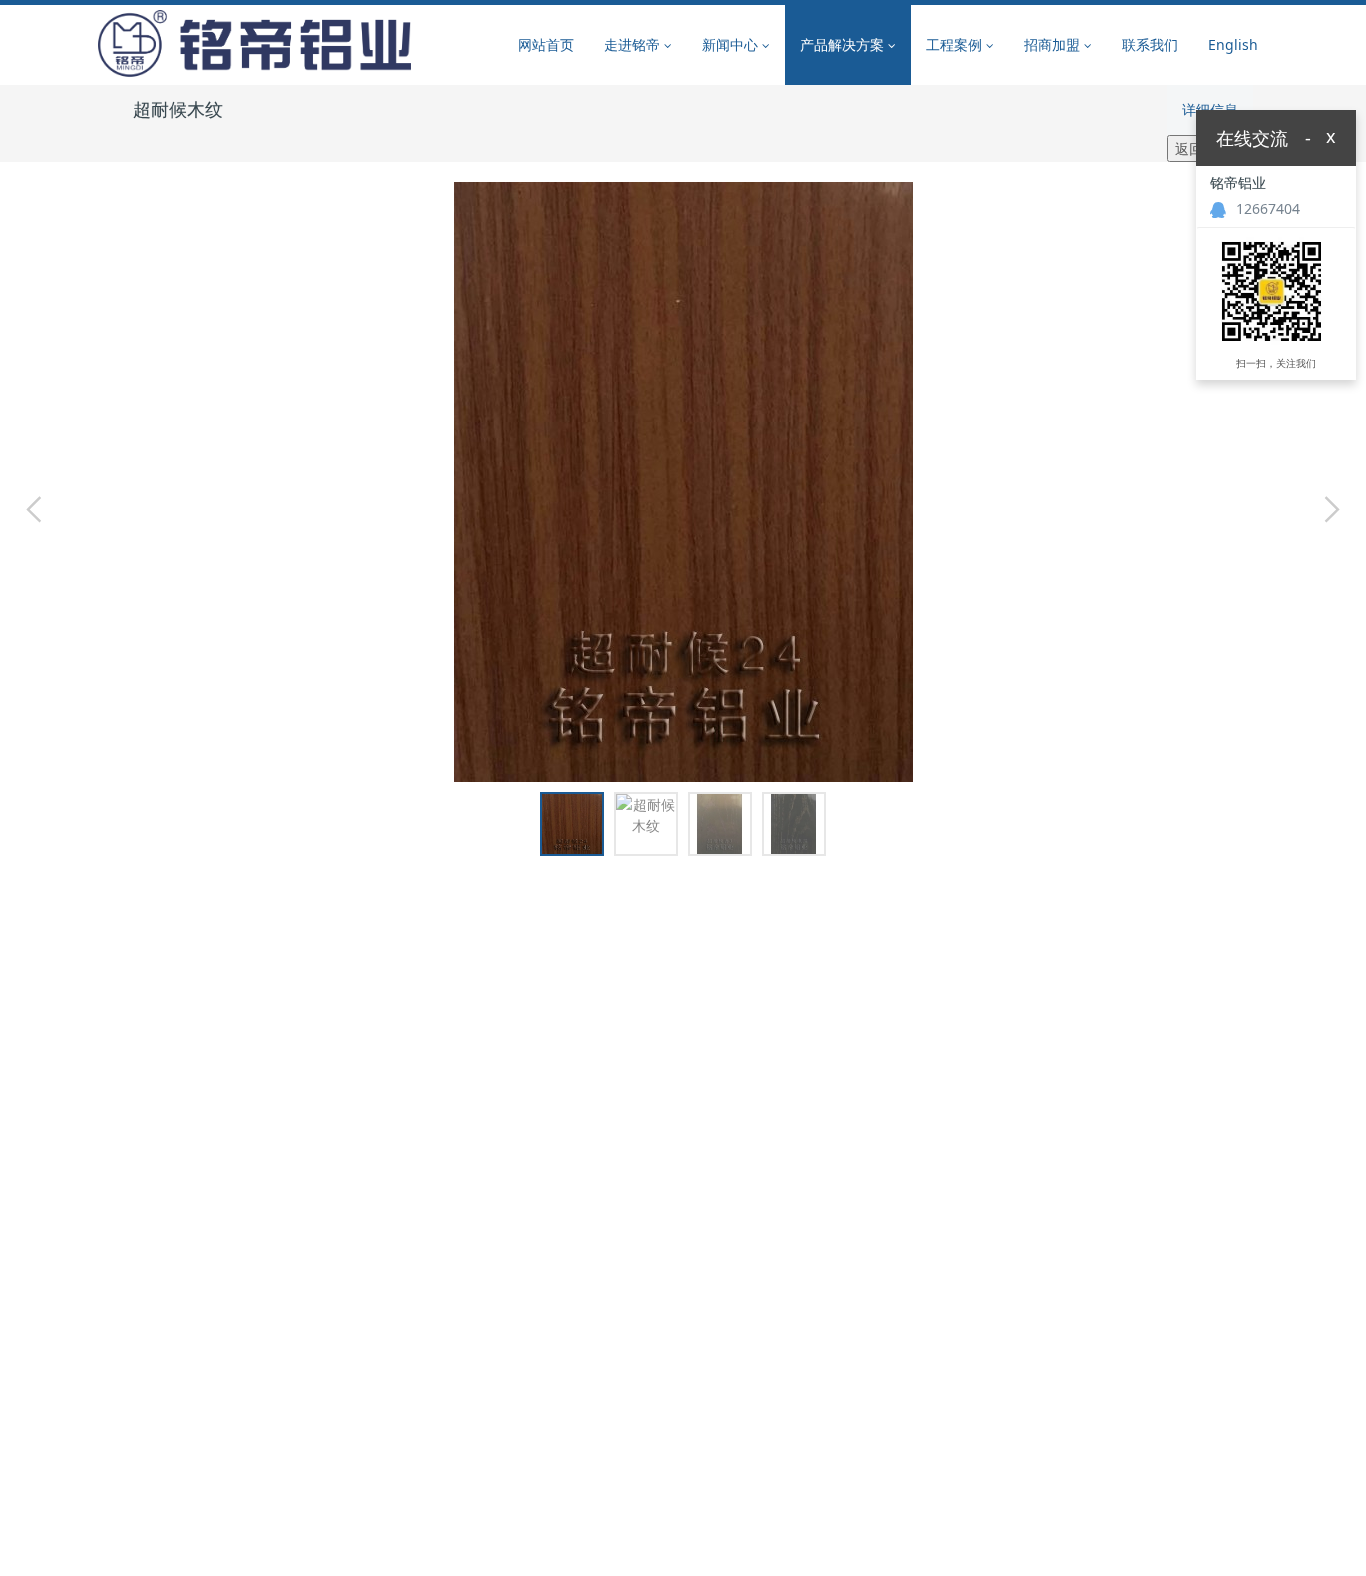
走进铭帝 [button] (634, 44)
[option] (683, 472)
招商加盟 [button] (1054, 44)
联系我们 (1150, 44)
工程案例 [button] (956, 44)
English (1233, 44)
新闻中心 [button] (732, 44)
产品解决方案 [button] (844, 44)
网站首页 (546, 44)
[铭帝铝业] (254, 45)
